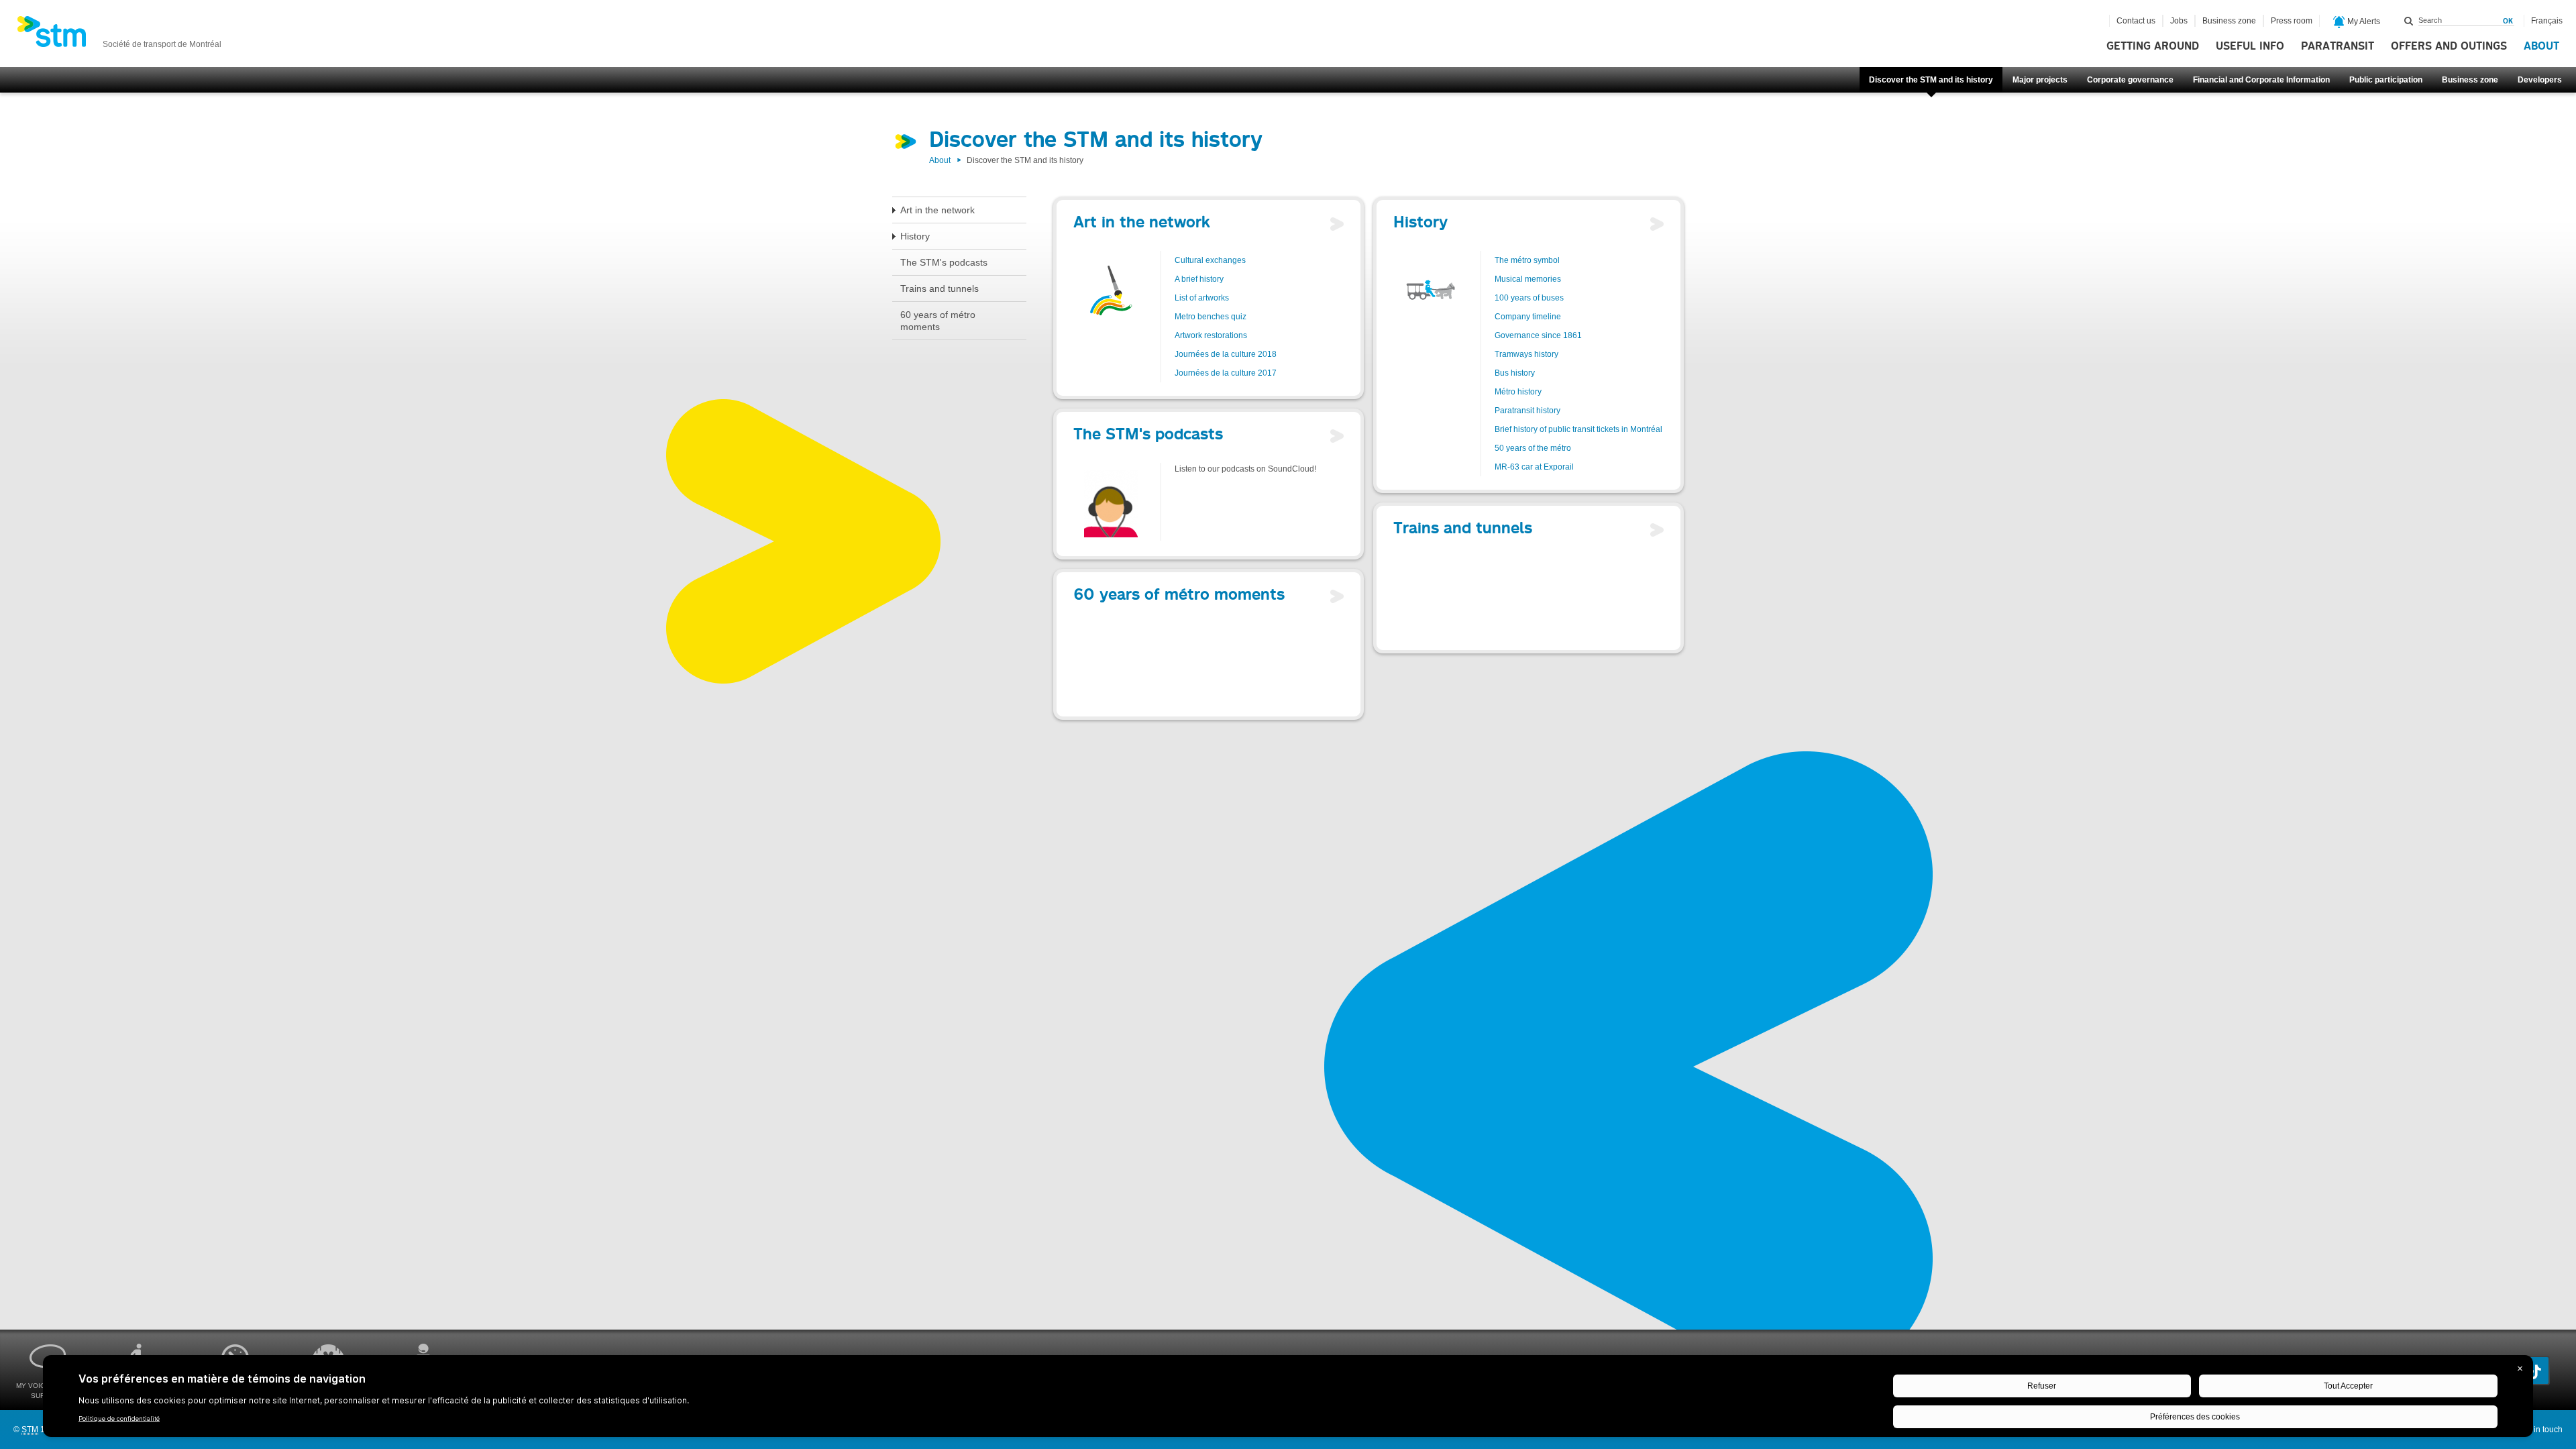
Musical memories (1528, 279)
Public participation (2386, 80)
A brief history (1199, 279)
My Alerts (2363, 21)
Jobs (2179, 21)
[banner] (119, 36)
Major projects (2040, 80)
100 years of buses (1529, 298)
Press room (2292, 21)
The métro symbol (1527, 260)
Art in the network (937, 210)
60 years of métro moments (938, 321)
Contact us (2136, 21)
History (915, 236)
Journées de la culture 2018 (1226, 354)
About (2541, 46)
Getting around (2153, 46)
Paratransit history (1527, 411)
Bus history (1515, 373)
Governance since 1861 (1538, 335)
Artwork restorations (1211, 335)
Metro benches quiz (1211, 317)
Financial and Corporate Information (2261, 80)
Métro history (1518, 392)
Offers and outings (2449, 46)
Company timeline (1528, 317)
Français (2547, 21)
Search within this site (2409, 21)
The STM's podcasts (944, 262)
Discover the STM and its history (1931, 80)
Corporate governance (2130, 80)
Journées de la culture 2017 (1226, 373)
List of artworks (1202, 298)
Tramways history (1526, 354)
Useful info (2250, 46)
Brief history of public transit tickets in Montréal (1578, 429)
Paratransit (2338, 46)
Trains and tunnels (940, 288)
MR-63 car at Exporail (1534, 467)
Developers (2540, 80)
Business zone (2470, 80)
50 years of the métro (1533, 448)
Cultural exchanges (1210, 260)
